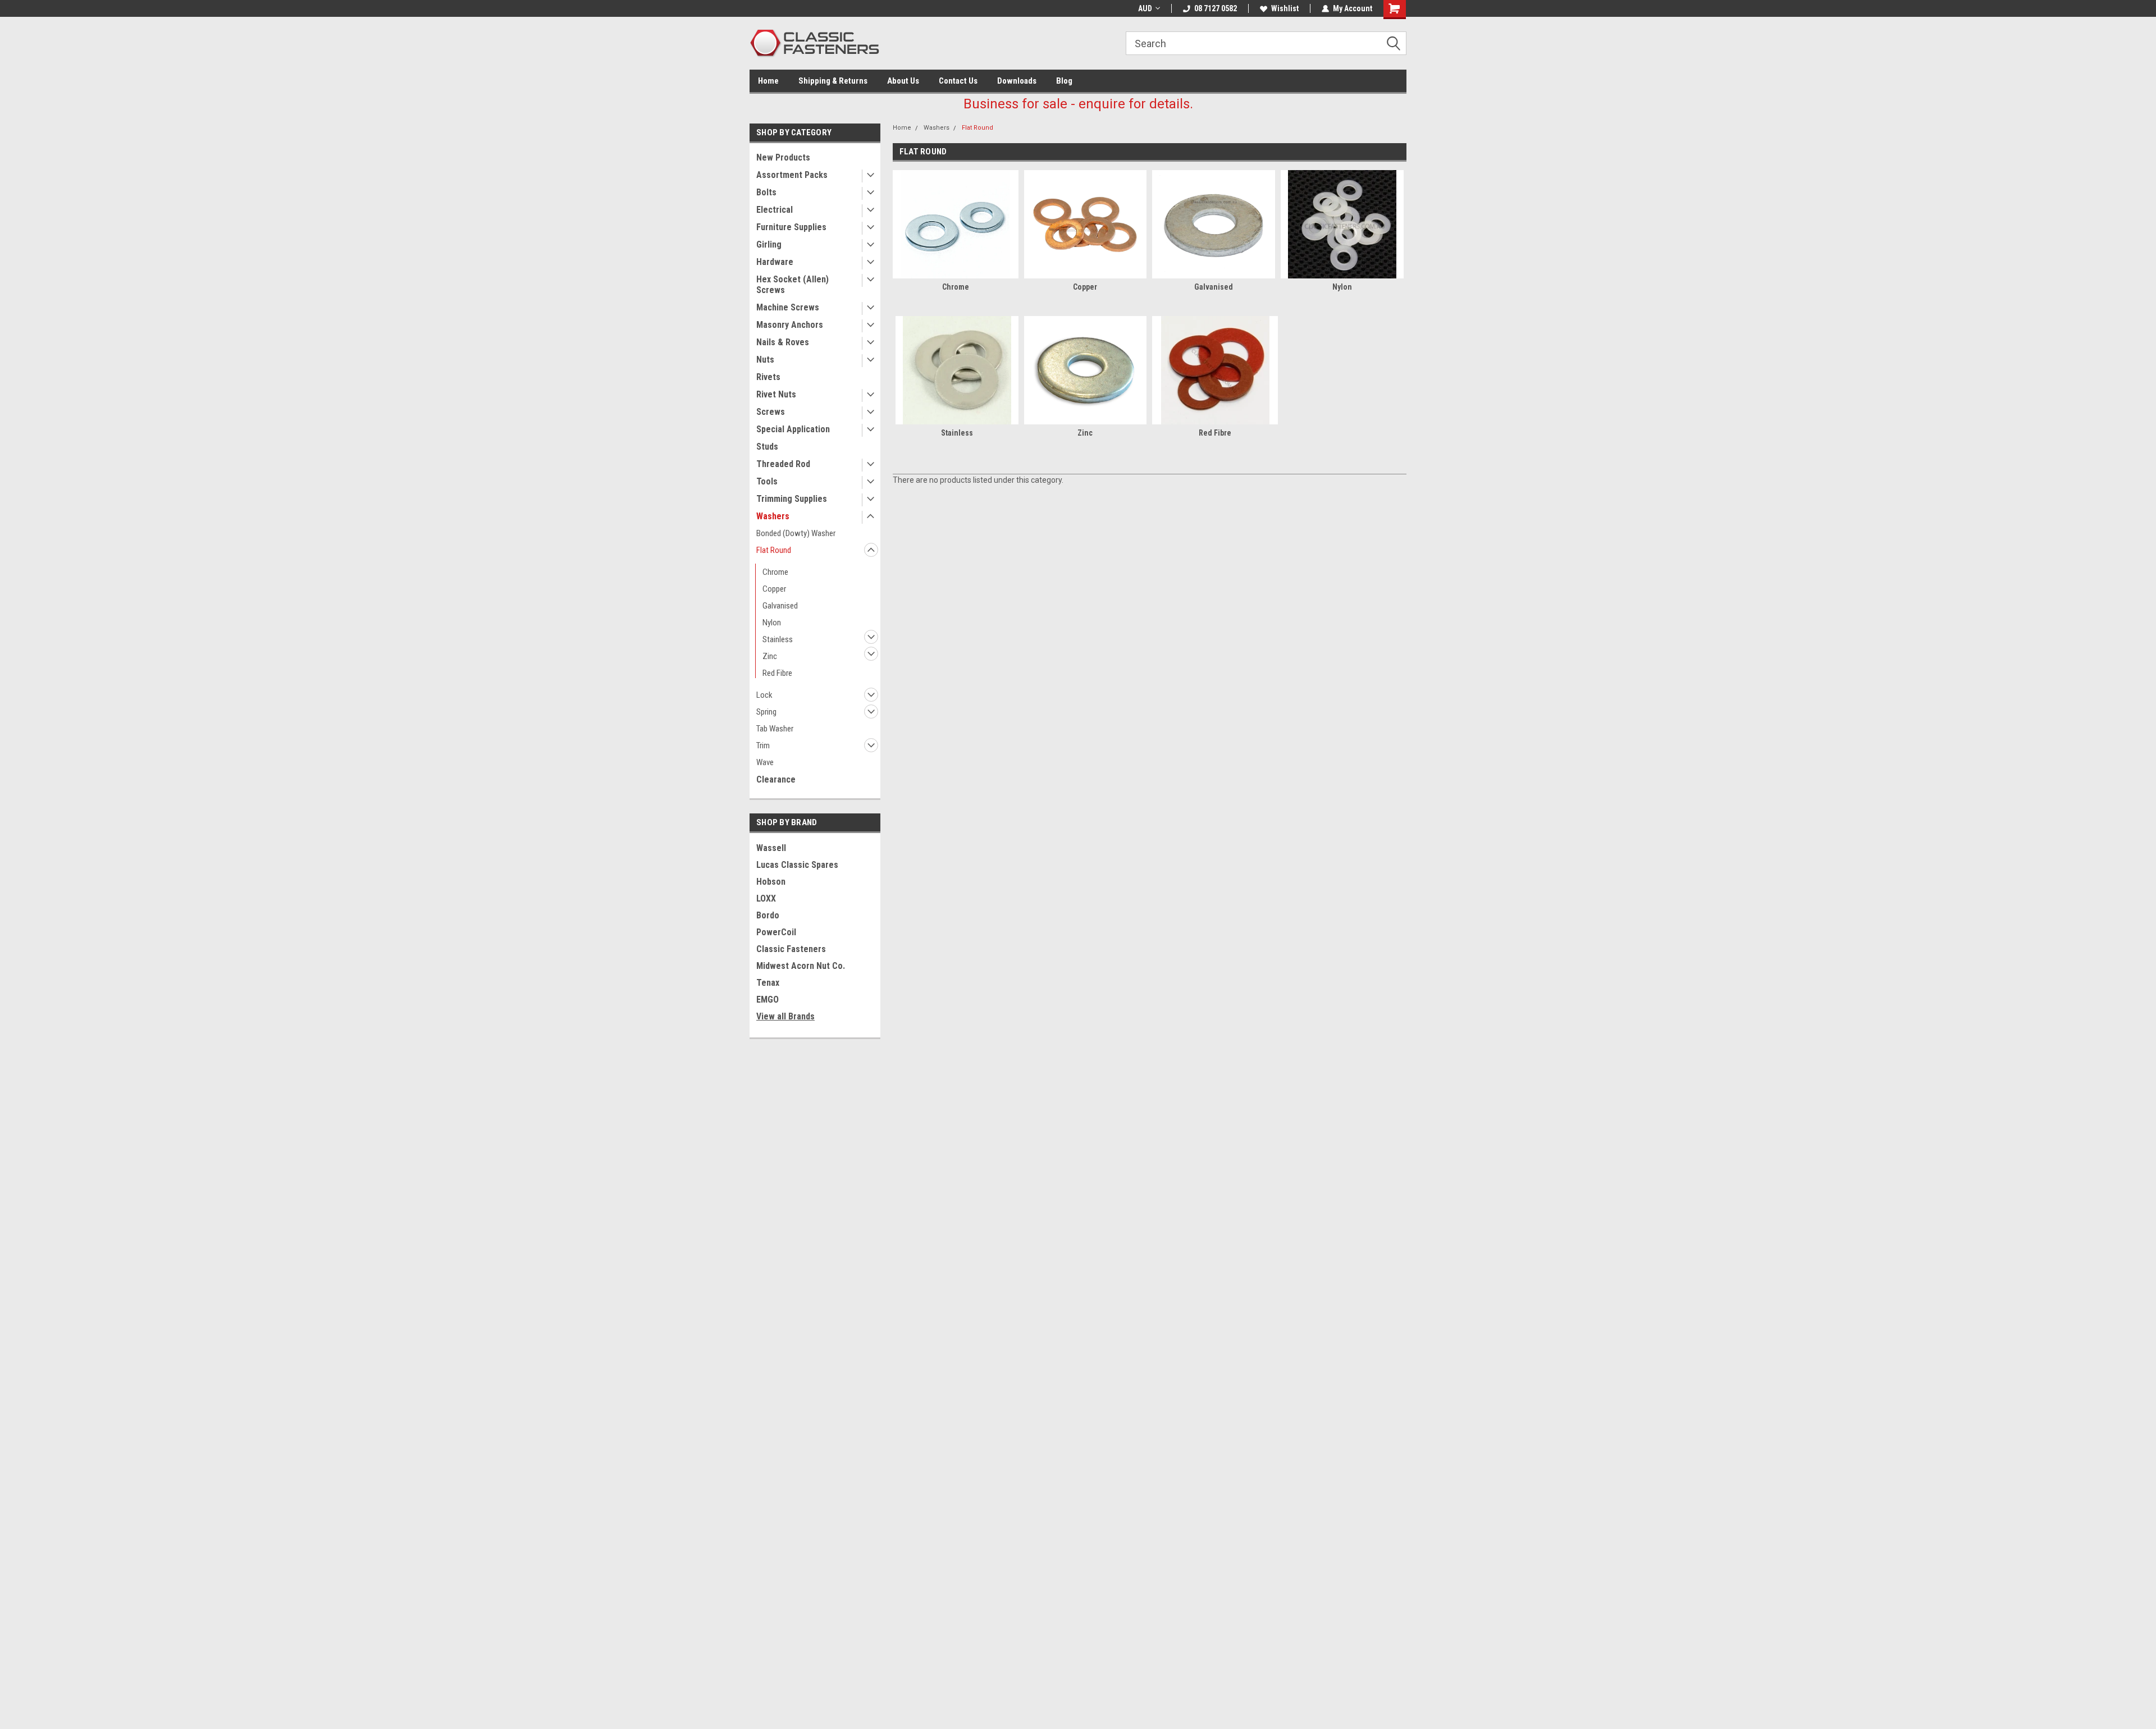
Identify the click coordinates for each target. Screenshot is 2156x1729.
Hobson (771, 882)
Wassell (771, 848)
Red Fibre (777, 673)
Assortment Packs (792, 175)
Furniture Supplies (791, 227)
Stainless (778, 639)
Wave (765, 762)
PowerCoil (776, 932)
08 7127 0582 (1216, 8)
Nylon (772, 623)
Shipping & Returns (833, 81)
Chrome (775, 572)
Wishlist (1285, 8)
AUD (1145, 8)
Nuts (765, 360)
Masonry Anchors (790, 325)
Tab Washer (775, 729)
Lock (764, 695)
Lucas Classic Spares (797, 865)
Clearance (776, 779)
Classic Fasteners (791, 949)
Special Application (793, 429)
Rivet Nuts (776, 394)
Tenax (768, 983)
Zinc (770, 656)
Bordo (768, 915)
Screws (771, 412)
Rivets (768, 377)
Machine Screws (788, 307)
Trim (763, 745)
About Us (903, 81)
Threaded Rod (783, 464)
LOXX (766, 898)
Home (768, 81)
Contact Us (958, 81)
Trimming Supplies (792, 499)
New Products (783, 157)
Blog (1064, 81)
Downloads (1017, 81)
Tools (767, 481)
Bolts (766, 192)
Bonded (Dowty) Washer (796, 533)
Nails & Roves (783, 342)
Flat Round (774, 550)
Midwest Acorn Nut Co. (801, 966)
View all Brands (785, 1016)
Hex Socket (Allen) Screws (792, 285)
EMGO (768, 1000)
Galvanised (780, 606)
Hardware (775, 262)
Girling (769, 244)
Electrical (775, 210)
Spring (766, 712)
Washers (773, 516)
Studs (767, 447)
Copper (774, 589)
